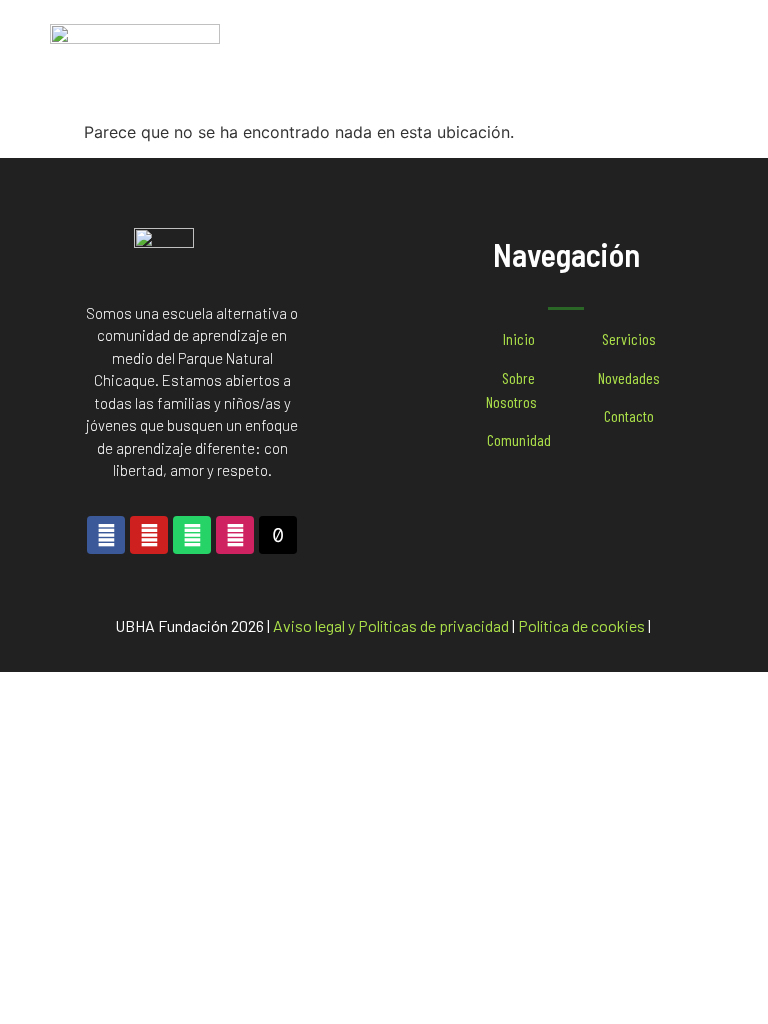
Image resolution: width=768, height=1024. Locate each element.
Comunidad (519, 439)
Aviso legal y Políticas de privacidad (391, 625)
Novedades (629, 377)
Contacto (629, 415)
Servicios (629, 338)
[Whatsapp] (192, 535)
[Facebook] (106, 535)
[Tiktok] (278, 535)
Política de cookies (581, 625)
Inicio (519, 338)
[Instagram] (235, 535)
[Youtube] (149, 535)
